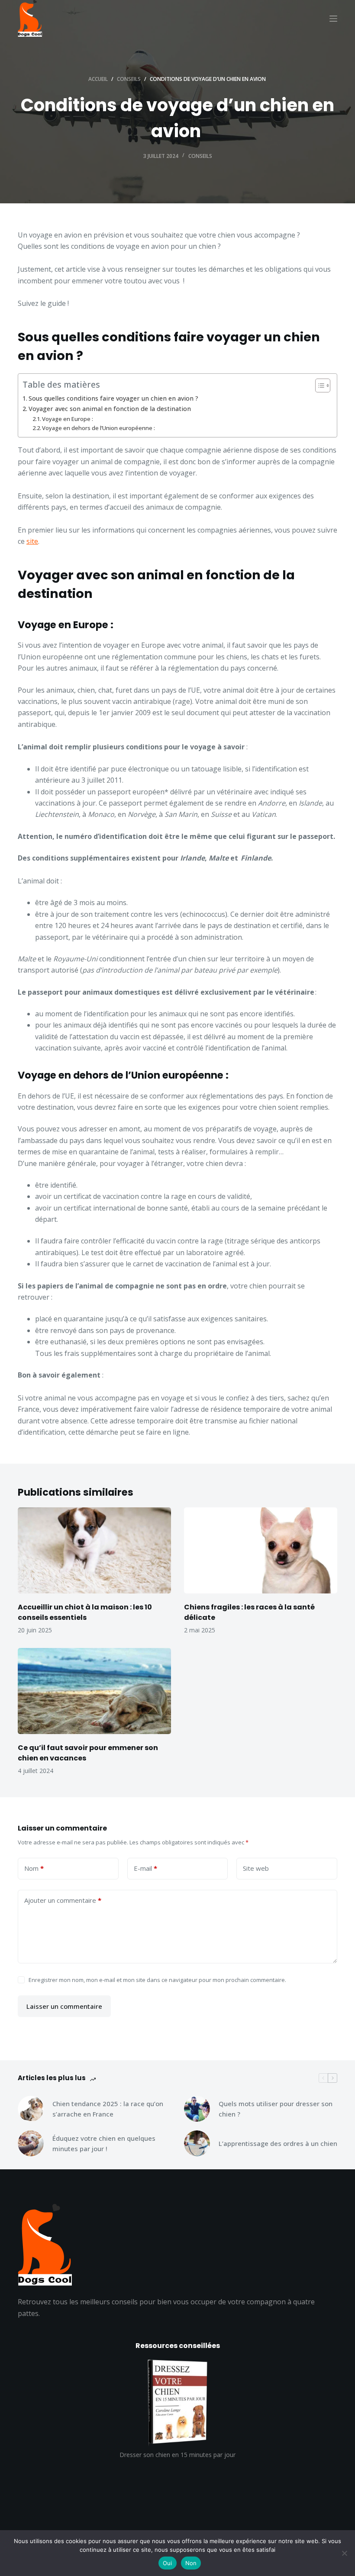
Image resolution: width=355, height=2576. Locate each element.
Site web (256, 1868)
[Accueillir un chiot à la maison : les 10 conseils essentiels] (94, 1550)
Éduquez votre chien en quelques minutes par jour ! (104, 2144)
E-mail (145, 1868)
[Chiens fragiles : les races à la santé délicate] (261, 1550)
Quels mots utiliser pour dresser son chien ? (276, 2109)
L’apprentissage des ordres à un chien (278, 2143)
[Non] (344, 2553)
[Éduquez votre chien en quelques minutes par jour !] (31, 2143)
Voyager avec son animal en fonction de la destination (110, 409)
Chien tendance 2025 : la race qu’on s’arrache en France (108, 2109)
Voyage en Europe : (68, 419)
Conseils (200, 156)
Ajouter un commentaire (63, 1900)
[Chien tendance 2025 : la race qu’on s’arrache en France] (31, 2109)
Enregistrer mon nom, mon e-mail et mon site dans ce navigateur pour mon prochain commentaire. (157, 1980)
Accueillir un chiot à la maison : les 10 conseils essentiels (85, 1612)
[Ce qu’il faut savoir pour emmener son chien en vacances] (94, 1691)
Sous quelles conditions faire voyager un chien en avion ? (114, 398)
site (32, 541)
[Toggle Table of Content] (318, 385)
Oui (168, 2563)
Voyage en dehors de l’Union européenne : (99, 428)
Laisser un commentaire (64, 2006)
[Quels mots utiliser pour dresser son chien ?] (197, 2109)
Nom (34, 1868)
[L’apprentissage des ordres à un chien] (197, 2143)
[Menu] (333, 19)
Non (191, 2563)
